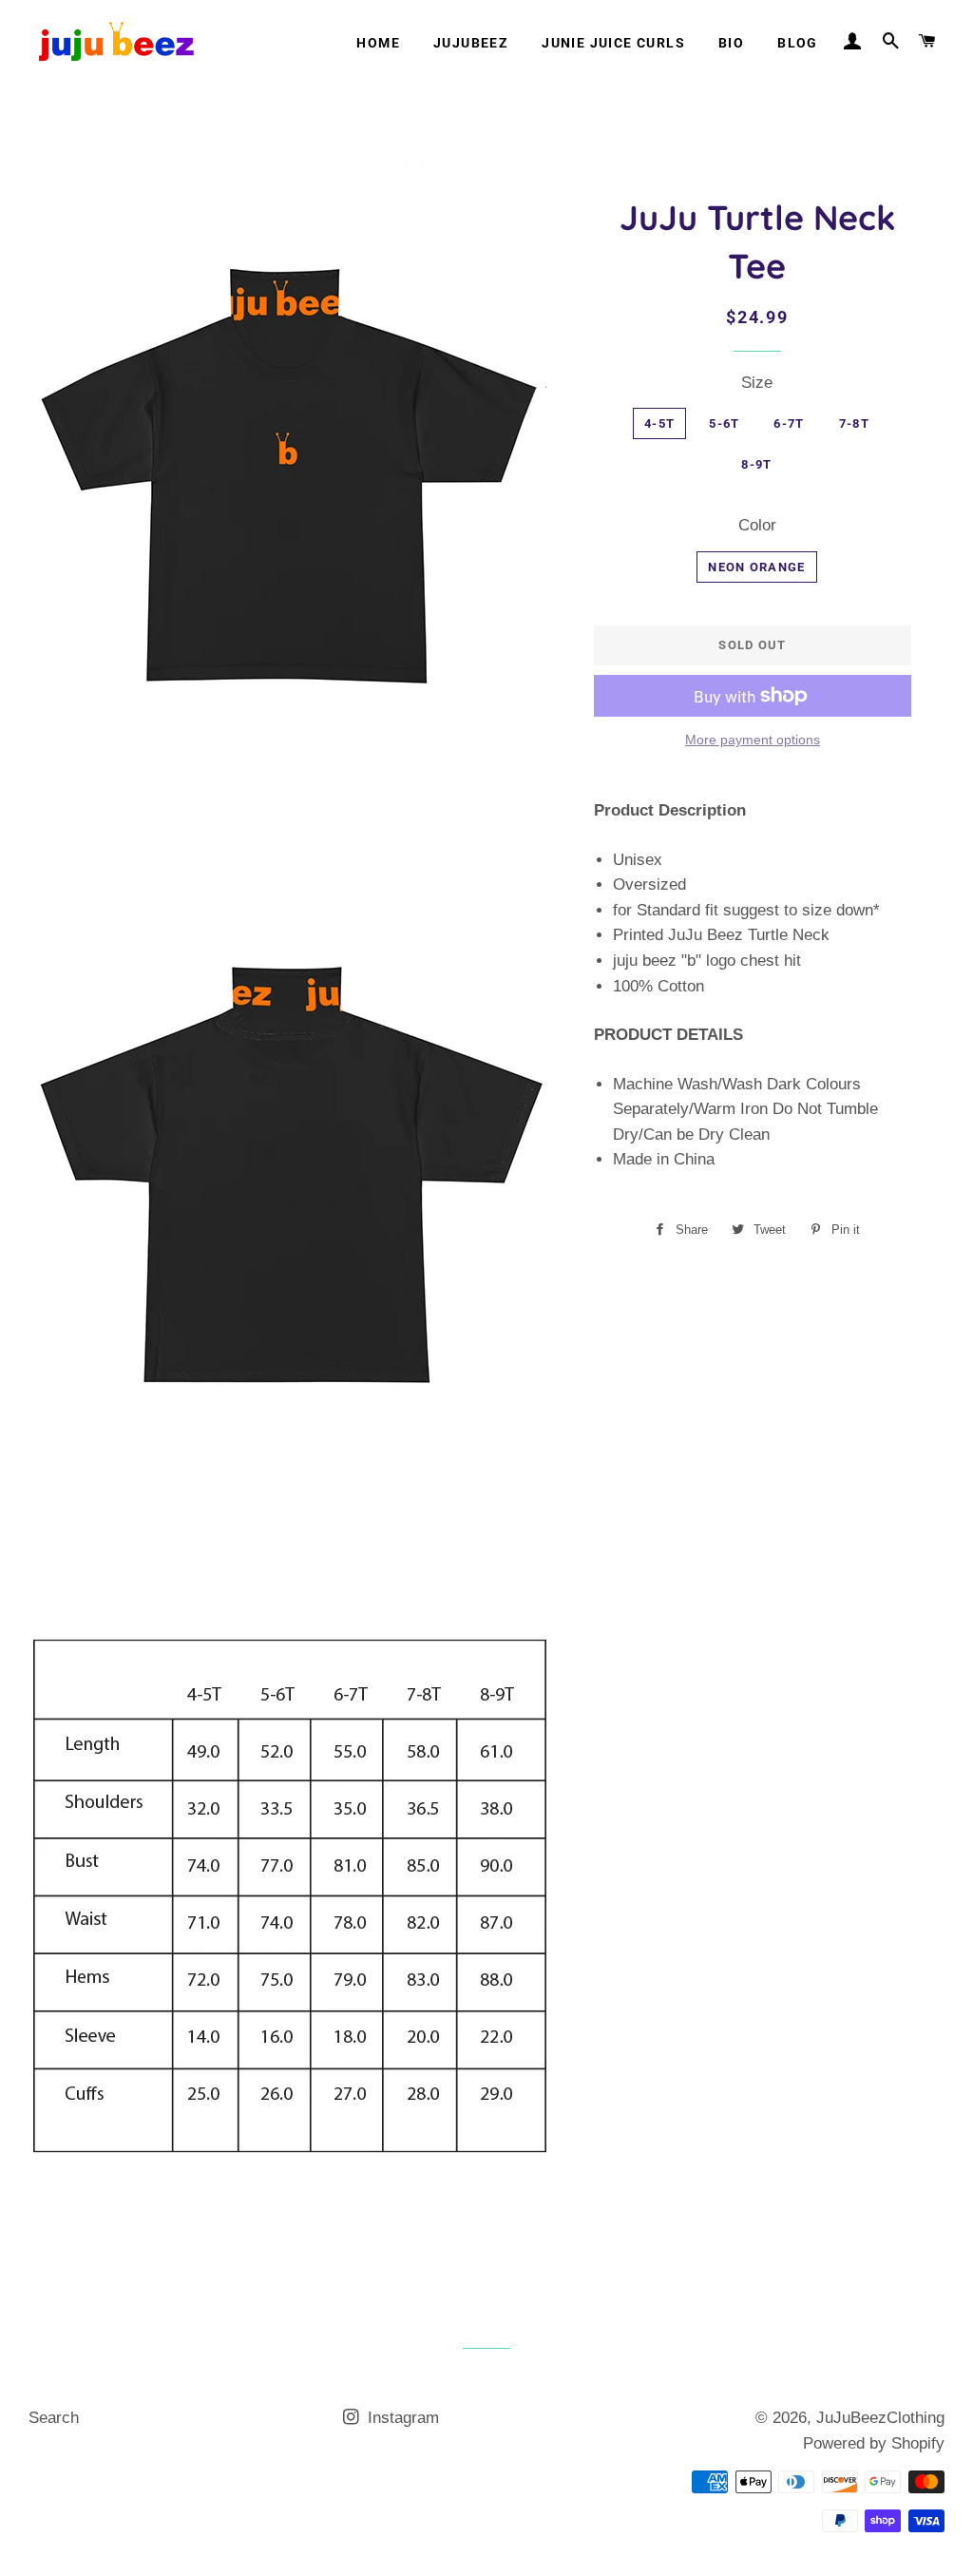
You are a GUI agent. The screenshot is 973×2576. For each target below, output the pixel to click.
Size (757, 383)
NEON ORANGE (756, 567)
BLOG (798, 43)
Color (757, 525)
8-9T (756, 464)
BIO (731, 43)
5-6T (724, 423)
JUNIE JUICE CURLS (613, 43)
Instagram (401, 2418)
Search (54, 2418)
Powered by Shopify (874, 2443)
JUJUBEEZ (471, 43)
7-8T (854, 423)
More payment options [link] (753, 740)
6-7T (789, 423)
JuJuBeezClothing (880, 2418)
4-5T (659, 423)
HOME (378, 43)
